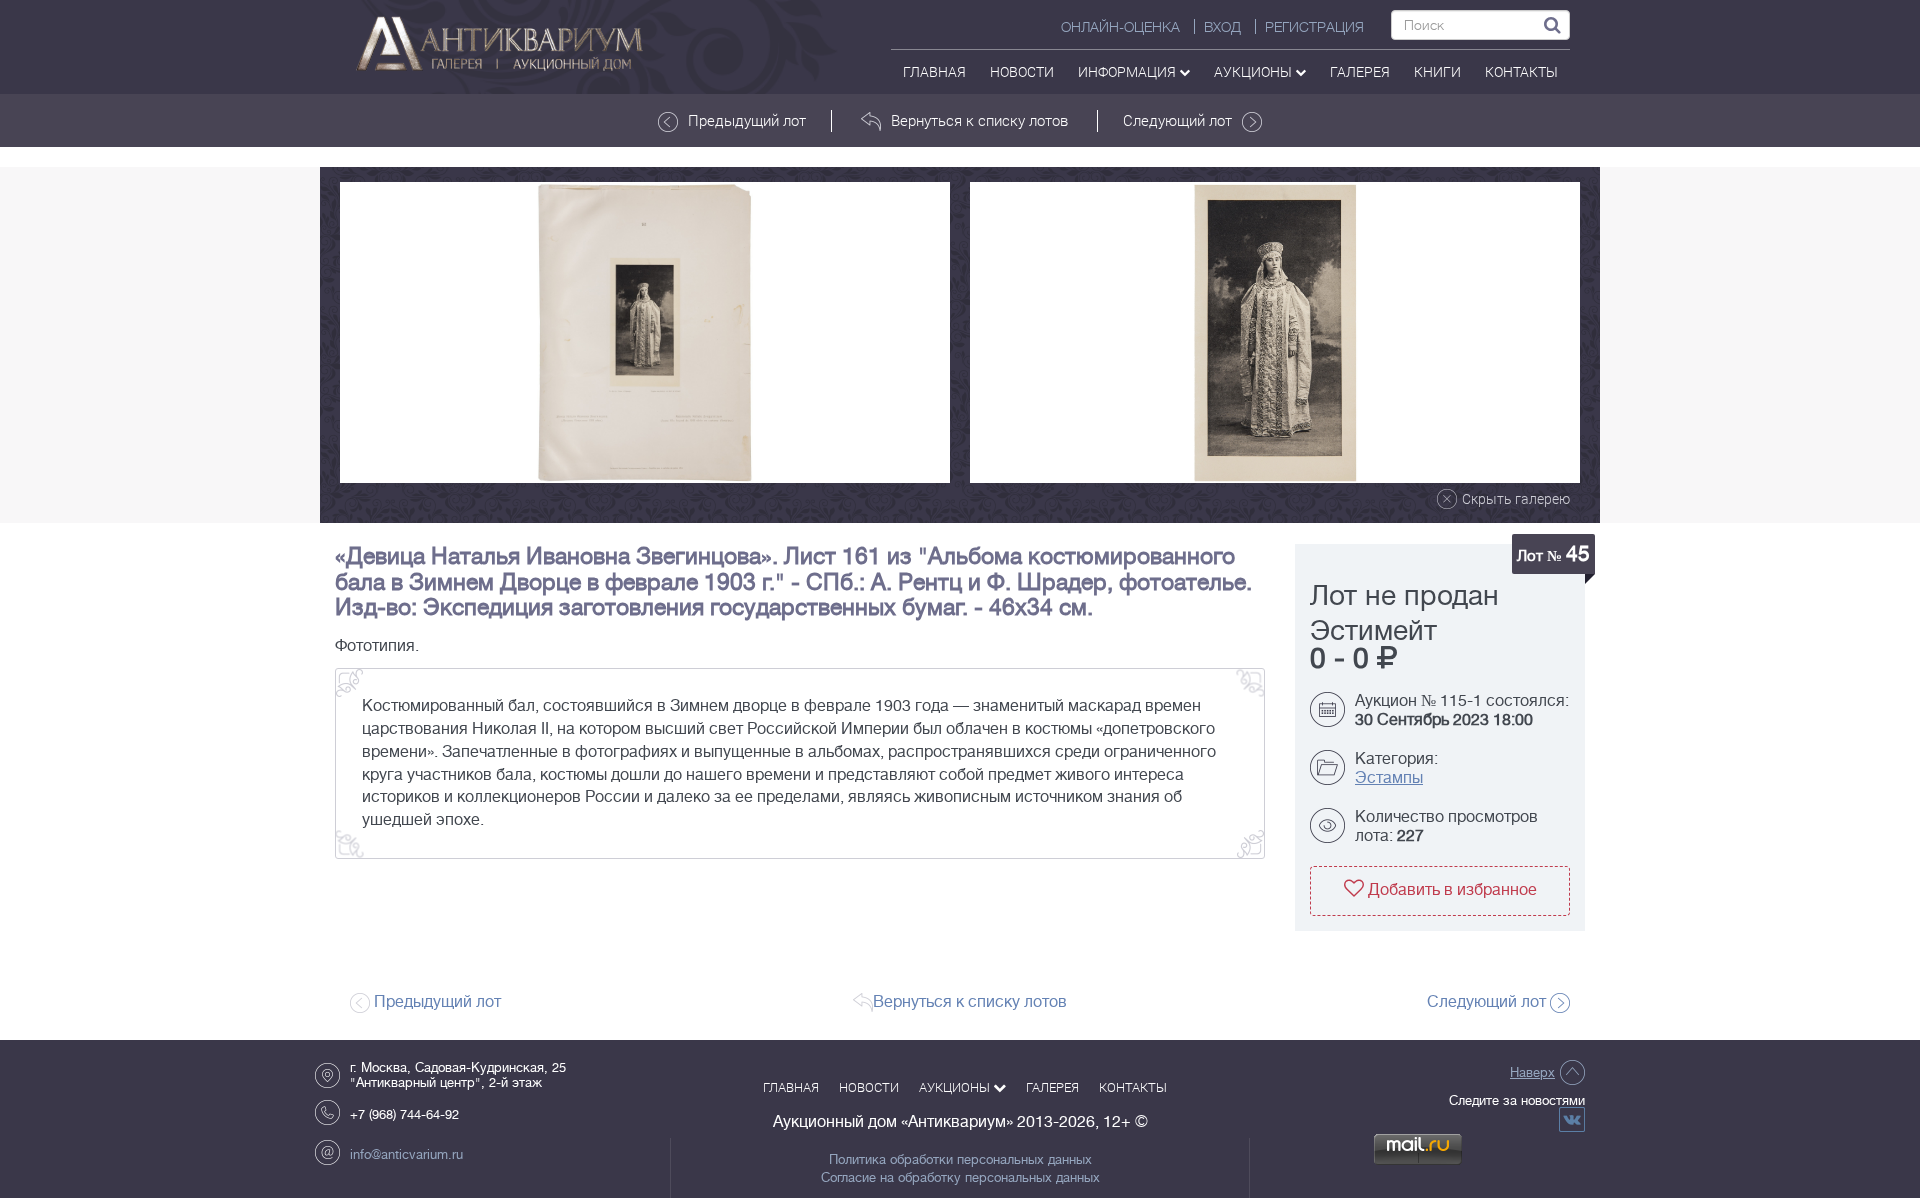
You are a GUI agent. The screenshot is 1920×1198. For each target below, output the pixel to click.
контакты (1521, 71)
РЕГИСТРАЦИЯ (1314, 27)
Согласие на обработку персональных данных (960, 1178)
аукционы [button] (1254, 71)
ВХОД (1222, 27)
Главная (934, 71)
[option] (645, 332)
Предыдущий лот (747, 120)
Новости (1022, 71)
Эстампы (1389, 778)
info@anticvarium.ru (406, 1154)
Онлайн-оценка (1120, 27)
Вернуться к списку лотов (979, 120)
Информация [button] (1128, 71)
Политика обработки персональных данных (960, 1160)
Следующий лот (1177, 120)
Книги (1437, 71)
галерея (1360, 71)
